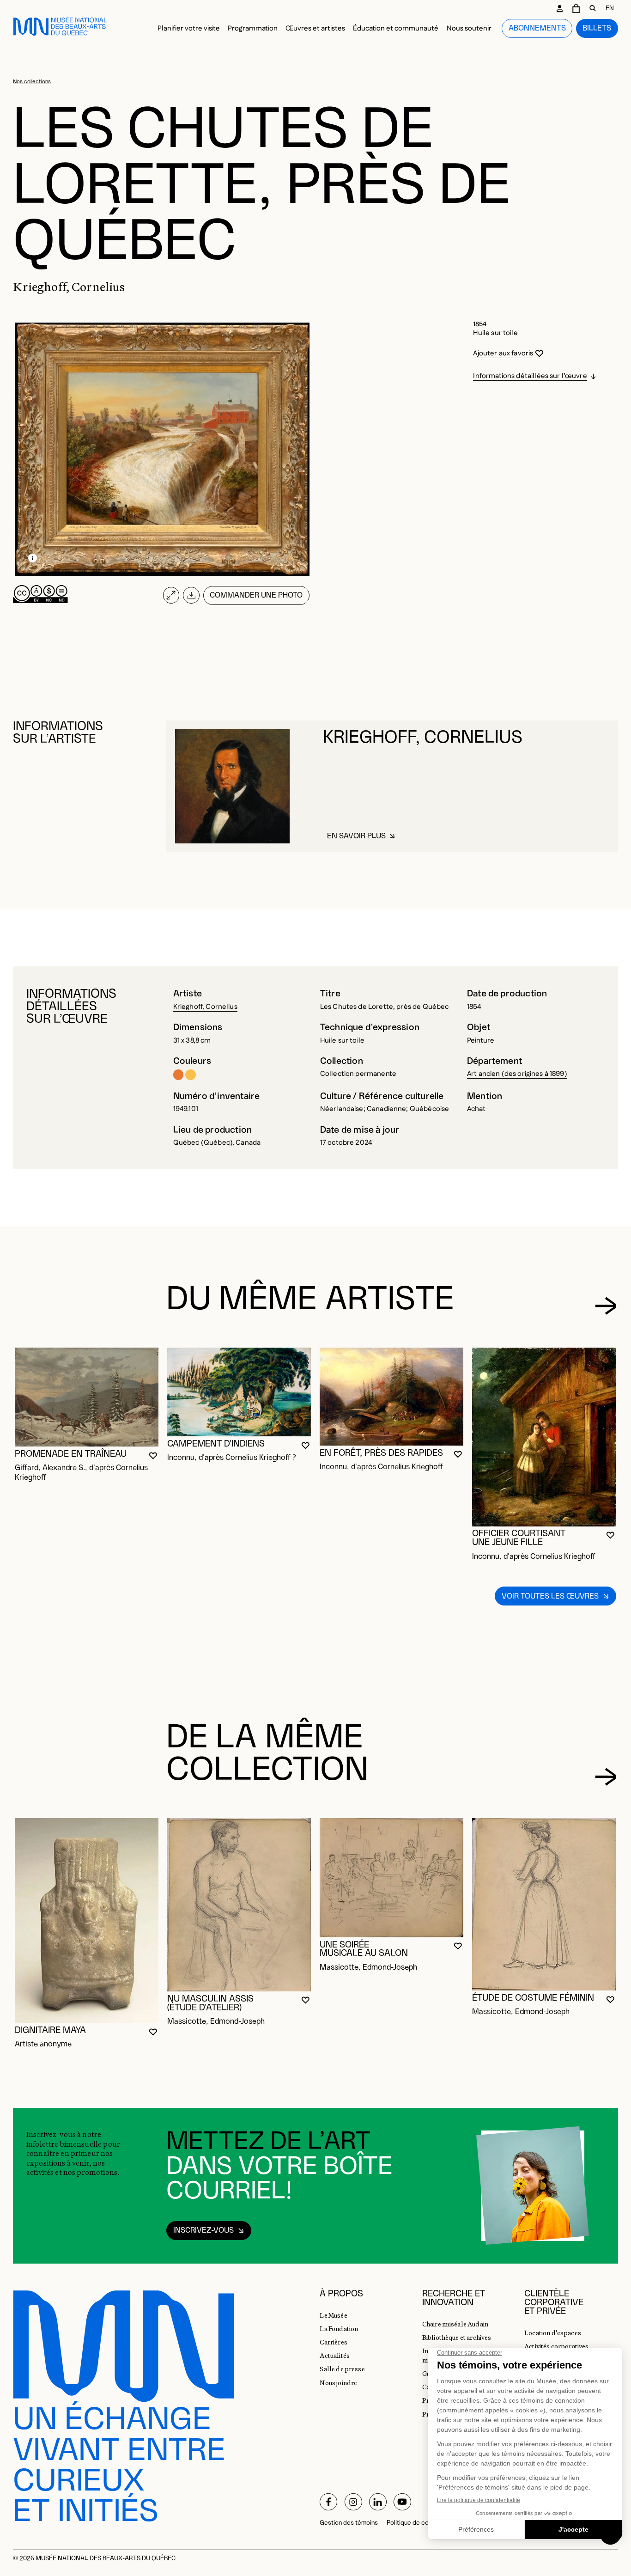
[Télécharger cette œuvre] (191, 595)
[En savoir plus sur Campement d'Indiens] (239, 1392)
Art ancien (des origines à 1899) (517, 1074)
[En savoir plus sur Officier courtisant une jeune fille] (544, 1437)
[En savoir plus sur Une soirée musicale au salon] (391, 1878)
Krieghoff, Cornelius (205, 1007)
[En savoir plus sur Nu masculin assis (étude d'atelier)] (239, 1905)
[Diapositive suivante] (606, 1306)
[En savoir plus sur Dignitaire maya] (87, 1920)
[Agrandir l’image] (171, 595)
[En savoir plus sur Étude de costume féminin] (544, 1904)
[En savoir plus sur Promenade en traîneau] (87, 1397)
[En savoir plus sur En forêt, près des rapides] (391, 1397)
